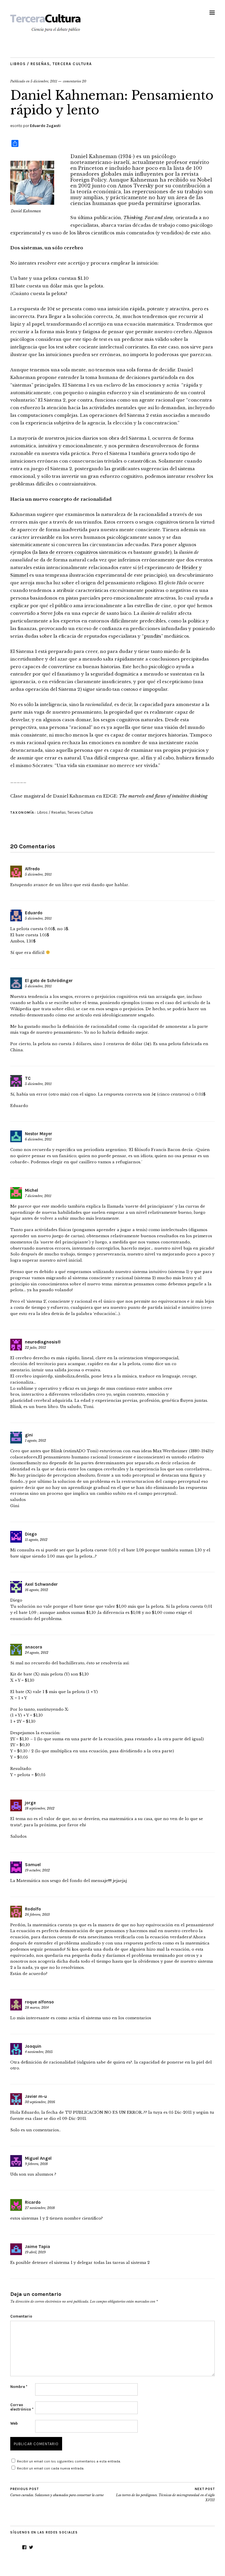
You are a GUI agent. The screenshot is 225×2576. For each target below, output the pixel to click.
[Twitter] (31, 2547)
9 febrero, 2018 (36, 2164)
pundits (152, 636)
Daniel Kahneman (94, 156)
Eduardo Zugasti (45, 126)
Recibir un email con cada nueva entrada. (51, 2468)
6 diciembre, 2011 (38, 1139)
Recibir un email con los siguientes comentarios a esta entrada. (69, 2461)
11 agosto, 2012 (36, 1540)
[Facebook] (24, 2547)
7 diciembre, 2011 (38, 1196)
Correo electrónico (22, 2407)
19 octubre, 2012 (37, 1870)
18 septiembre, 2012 (40, 1808)
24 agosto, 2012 (37, 1653)
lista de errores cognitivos (68, 552)
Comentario (21, 2316)
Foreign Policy (88, 180)
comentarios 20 (75, 81)
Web (14, 2423)
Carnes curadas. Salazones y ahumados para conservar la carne (57, 2492)
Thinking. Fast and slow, (149, 218)
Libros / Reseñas (30, 64)
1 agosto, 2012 (35, 1441)
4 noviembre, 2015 (39, 2052)
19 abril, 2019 (35, 2252)
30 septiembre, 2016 (40, 2102)
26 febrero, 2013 (37, 1915)
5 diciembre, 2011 (44, 81)
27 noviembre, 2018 (40, 2208)
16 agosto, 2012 (36, 1590)
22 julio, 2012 (35, 1348)
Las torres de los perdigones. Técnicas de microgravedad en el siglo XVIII (165, 2495)
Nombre (19, 2387)
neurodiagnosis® (43, 1342)
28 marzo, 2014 (37, 2008)
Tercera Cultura (72, 64)
